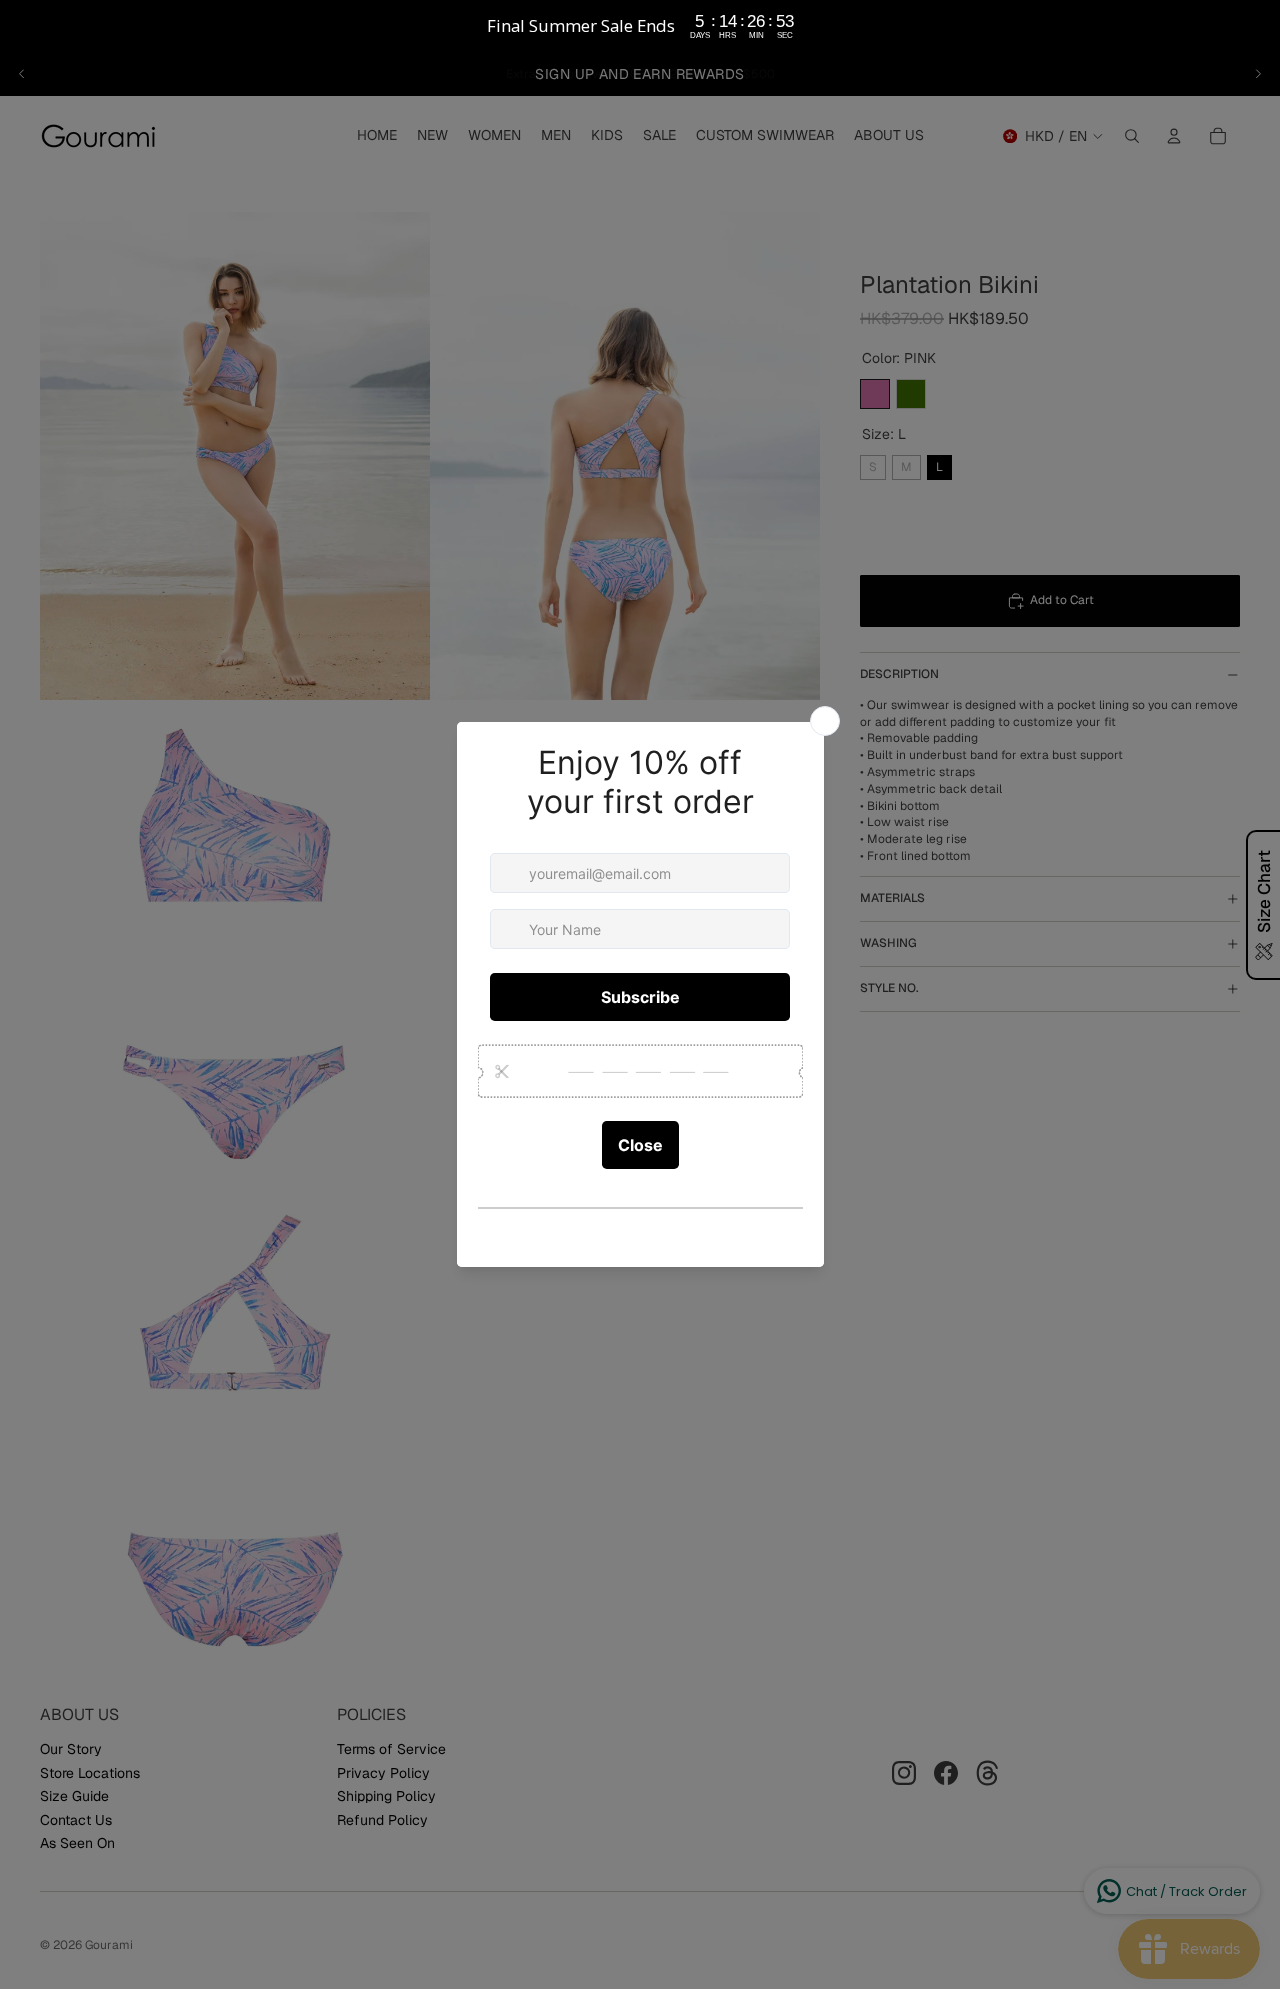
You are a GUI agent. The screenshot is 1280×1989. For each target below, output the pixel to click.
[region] (640, 26)
